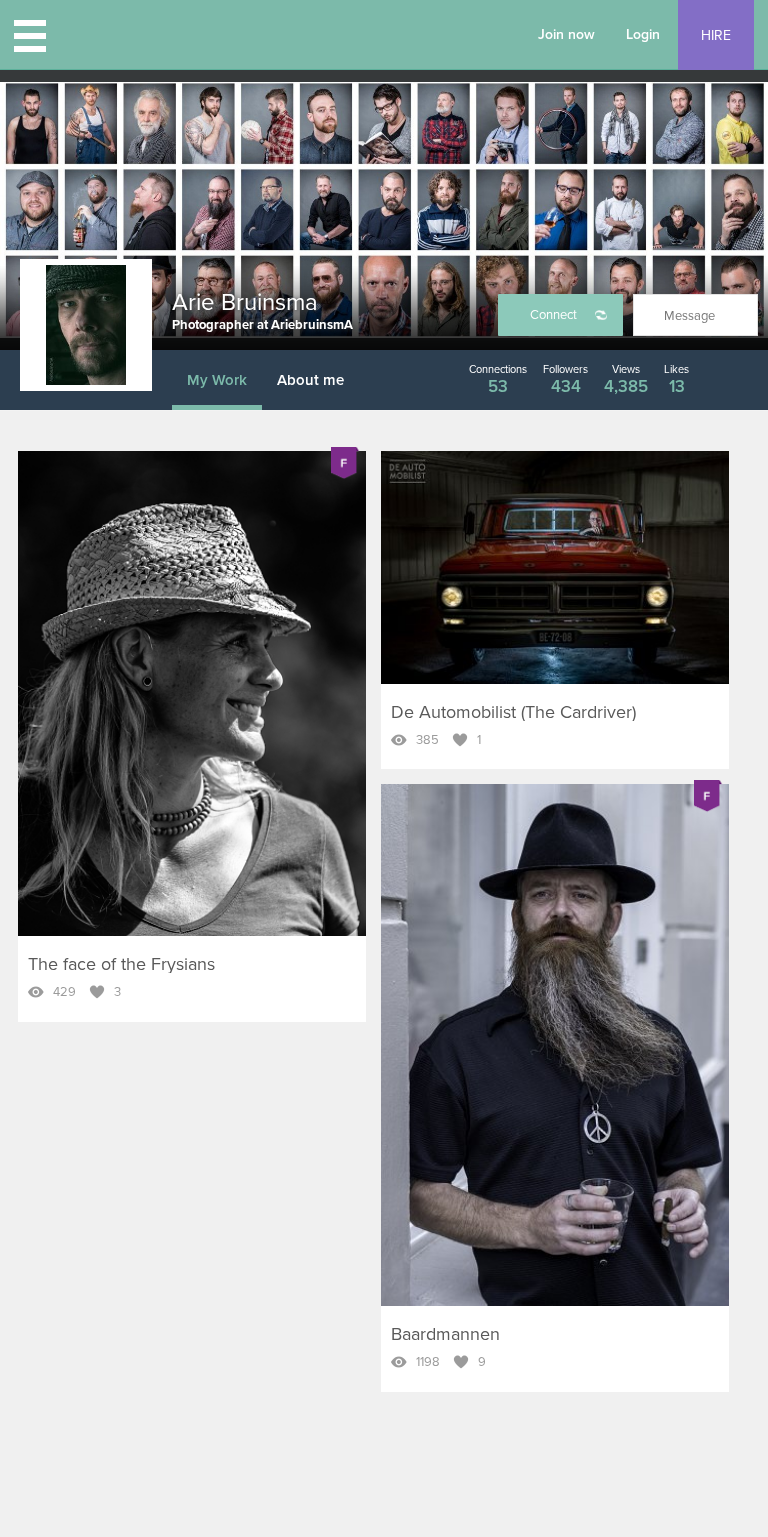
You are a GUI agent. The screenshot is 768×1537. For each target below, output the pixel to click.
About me (310, 380)
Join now (566, 34)
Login (643, 34)
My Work (217, 380)
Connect (553, 315)
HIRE (716, 35)
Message (689, 316)
